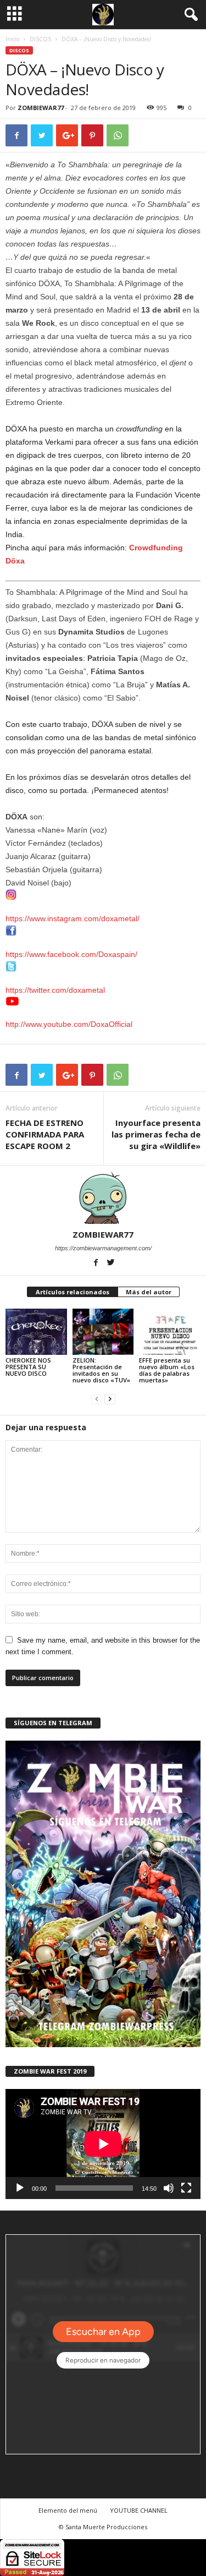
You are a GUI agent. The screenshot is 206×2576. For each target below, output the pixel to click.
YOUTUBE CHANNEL (139, 2510)
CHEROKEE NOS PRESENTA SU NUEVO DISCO (28, 1367)
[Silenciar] (169, 2188)
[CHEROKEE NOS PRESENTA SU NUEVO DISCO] (36, 1331)
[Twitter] (110, 1264)
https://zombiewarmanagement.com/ (103, 1248)
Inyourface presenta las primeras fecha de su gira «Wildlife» (156, 1134)
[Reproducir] (20, 2188)
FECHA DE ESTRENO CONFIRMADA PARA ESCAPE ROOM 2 (45, 1134)
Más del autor (149, 1292)
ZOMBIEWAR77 (41, 108)
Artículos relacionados (73, 1292)
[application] (103, 2144)
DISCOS (40, 39)
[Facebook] (96, 1264)
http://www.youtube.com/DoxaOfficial (69, 1024)
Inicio (12, 39)
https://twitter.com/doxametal (55, 990)
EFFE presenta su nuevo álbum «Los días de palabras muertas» (167, 1370)
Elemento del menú (68, 2510)
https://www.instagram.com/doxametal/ (73, 918)
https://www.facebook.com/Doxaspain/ (71, 954)
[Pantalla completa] (186, 2188)
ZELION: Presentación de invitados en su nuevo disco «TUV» (101, 1370)
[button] (189, 15)
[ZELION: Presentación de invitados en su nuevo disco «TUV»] (103, 1331)
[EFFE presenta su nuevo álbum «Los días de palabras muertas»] (170, 1331)
